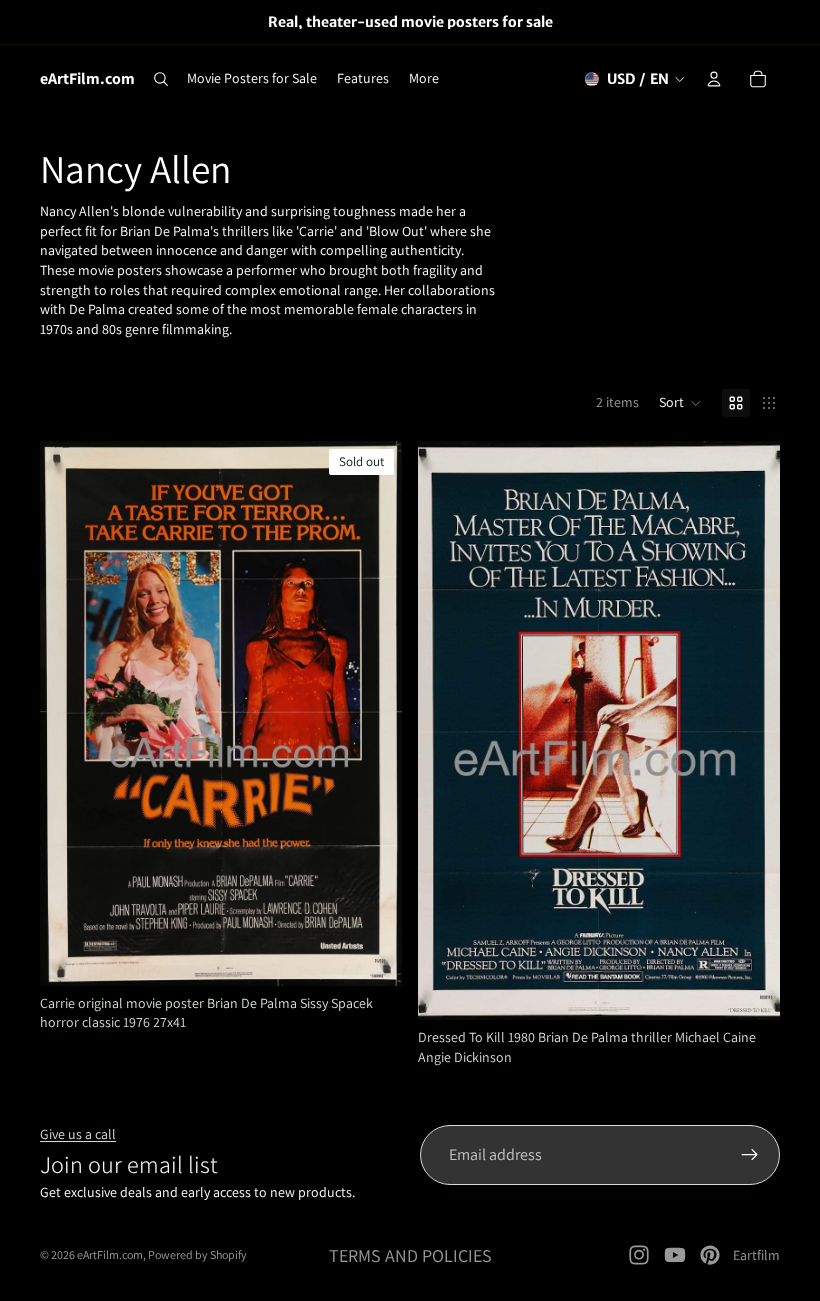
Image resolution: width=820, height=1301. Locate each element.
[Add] (749, 989)
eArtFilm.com (110, 1254)
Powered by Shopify (197, 1254)
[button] (680, 403)
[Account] (714, 79)
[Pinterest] (710, 1255)
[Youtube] (675, 1255)
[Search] (161, 79)
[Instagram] (639, 1255)
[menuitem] (424, 79)
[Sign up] (750, 1155)
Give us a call (78, 1134)
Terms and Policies (410, 1255)
